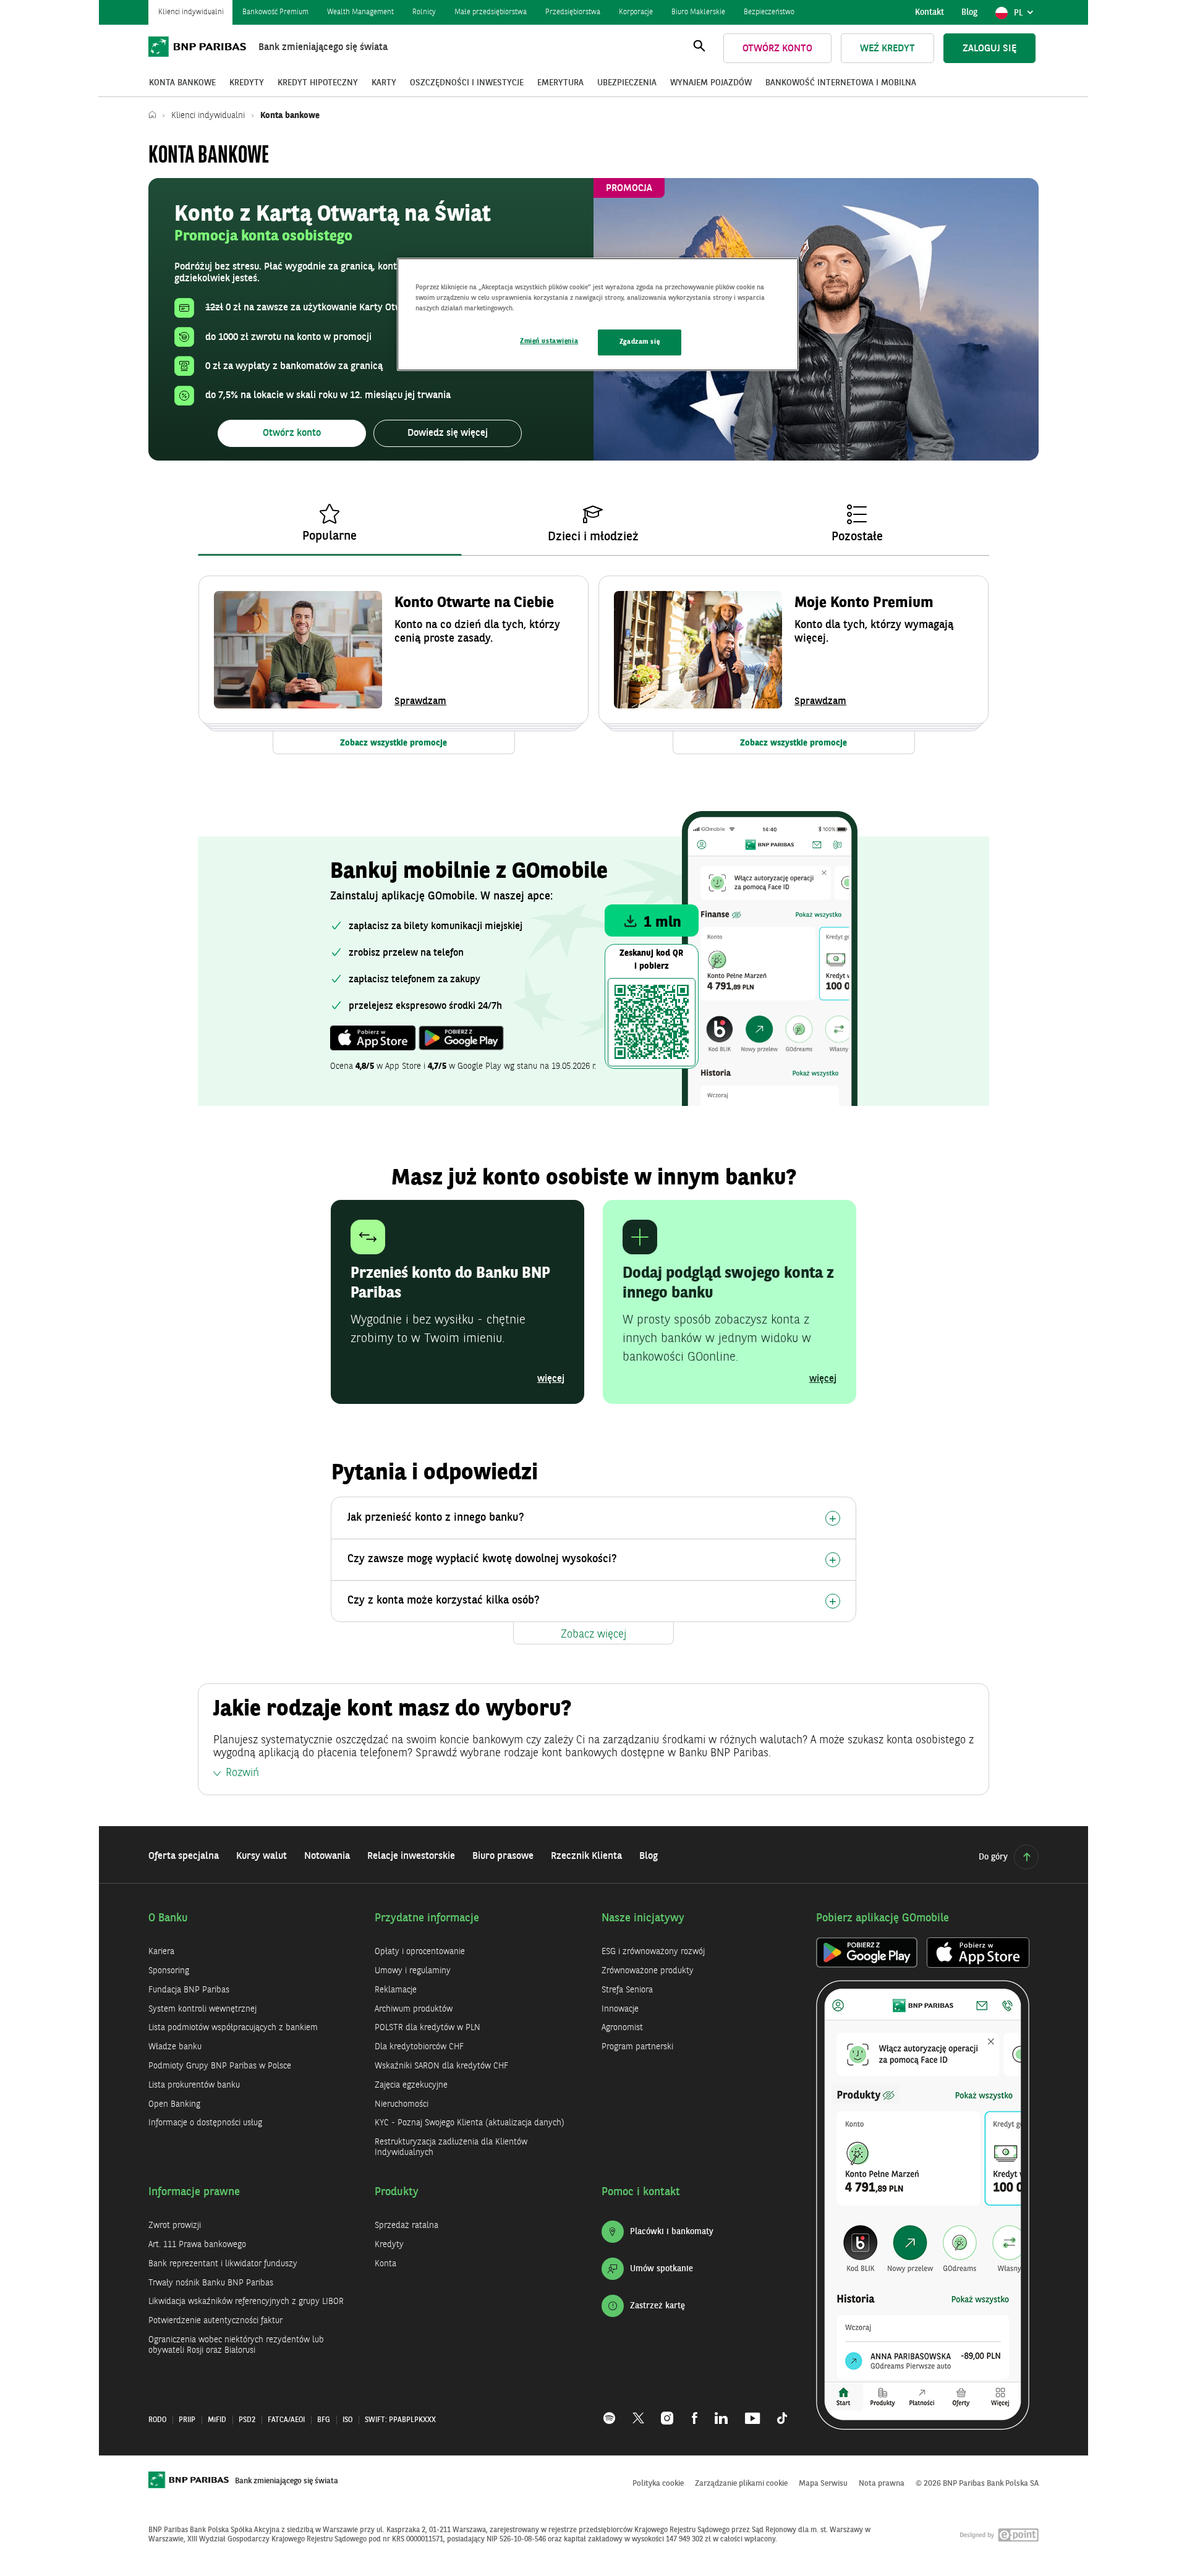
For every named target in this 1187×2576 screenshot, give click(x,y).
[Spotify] (614, 2412)
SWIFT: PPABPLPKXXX (400, 2420)
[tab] (330, 525)
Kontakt (930, 12)
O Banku (168, 1918)
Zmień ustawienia (549, 341)
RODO (157, 2420)
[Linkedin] (721, 2412)
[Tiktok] (778, 2412)
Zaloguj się (989, 49)
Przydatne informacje (427, 1918)
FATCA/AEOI (286, 2420)
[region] (598, 314)
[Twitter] (638, 2412)
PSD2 (247, 2420)
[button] (292, 433)
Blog (969, 12)
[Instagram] (668, 2412)
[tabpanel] (593, 665)
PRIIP (187, 2420)
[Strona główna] (155, 116)
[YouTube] (752, 2412)
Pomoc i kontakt (641, 2192)
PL (1026, 16)
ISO (347, 2420)
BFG (324, 2420)
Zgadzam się (640, 342)
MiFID (217, 2420)
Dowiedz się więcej (448, 433)
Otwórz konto (777, 49)
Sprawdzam (420, 702)
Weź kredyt (887, 49)
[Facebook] (695, 2412)
